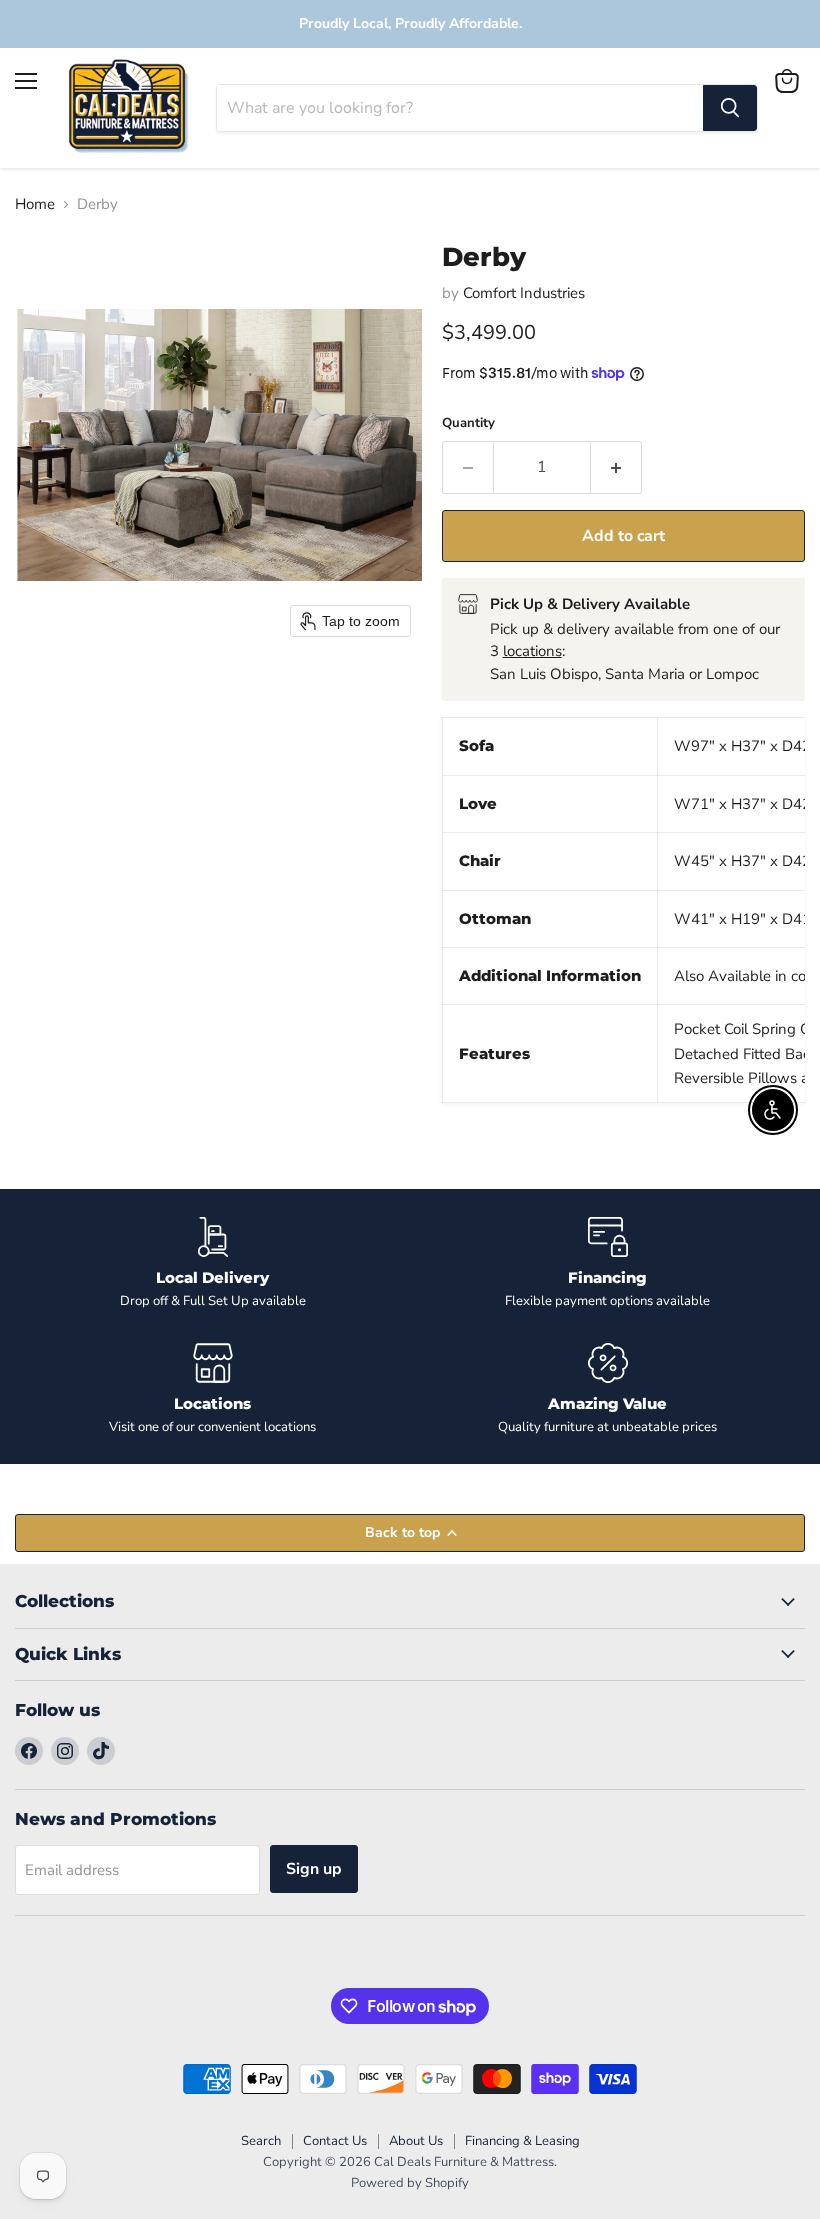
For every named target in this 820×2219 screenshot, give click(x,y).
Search (261, 2141)
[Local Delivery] (212, 1263)
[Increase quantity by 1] (616, 467)
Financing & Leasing (522, 2141)
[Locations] (212, 1389)
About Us (416, 2141)
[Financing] (607, 1263)
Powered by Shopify (410, 2183)
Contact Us (335, 2141)
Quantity (468, 423)
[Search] (730, 108)
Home (35, 204)
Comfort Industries (524, 293)
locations (532, 651)
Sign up (314, 1869)
